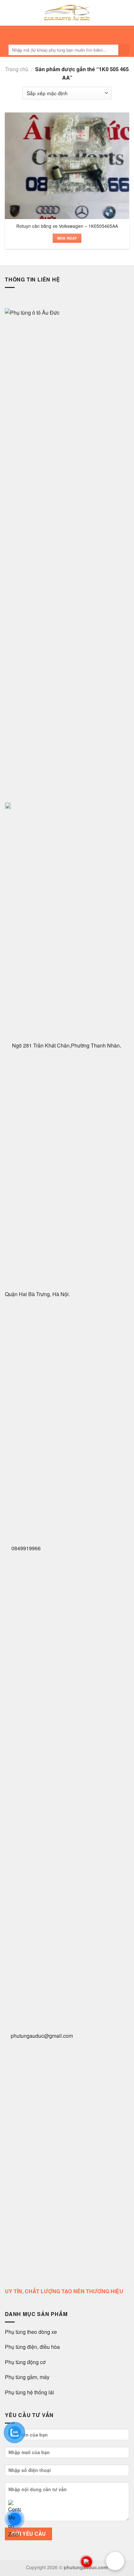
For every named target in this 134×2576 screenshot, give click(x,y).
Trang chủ (17, 69)
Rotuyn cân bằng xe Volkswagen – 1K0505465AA (67, 226)
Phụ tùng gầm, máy (27, 2377)
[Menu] (65, 34)
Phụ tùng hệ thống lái (29, 2392)
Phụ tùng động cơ (25, 2362)
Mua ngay (67, 238)
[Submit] (124, 50)
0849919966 (25, 1548)
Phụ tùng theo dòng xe (31, 2332)
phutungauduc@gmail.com (42, 2036)
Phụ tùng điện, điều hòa (33, 2347)
